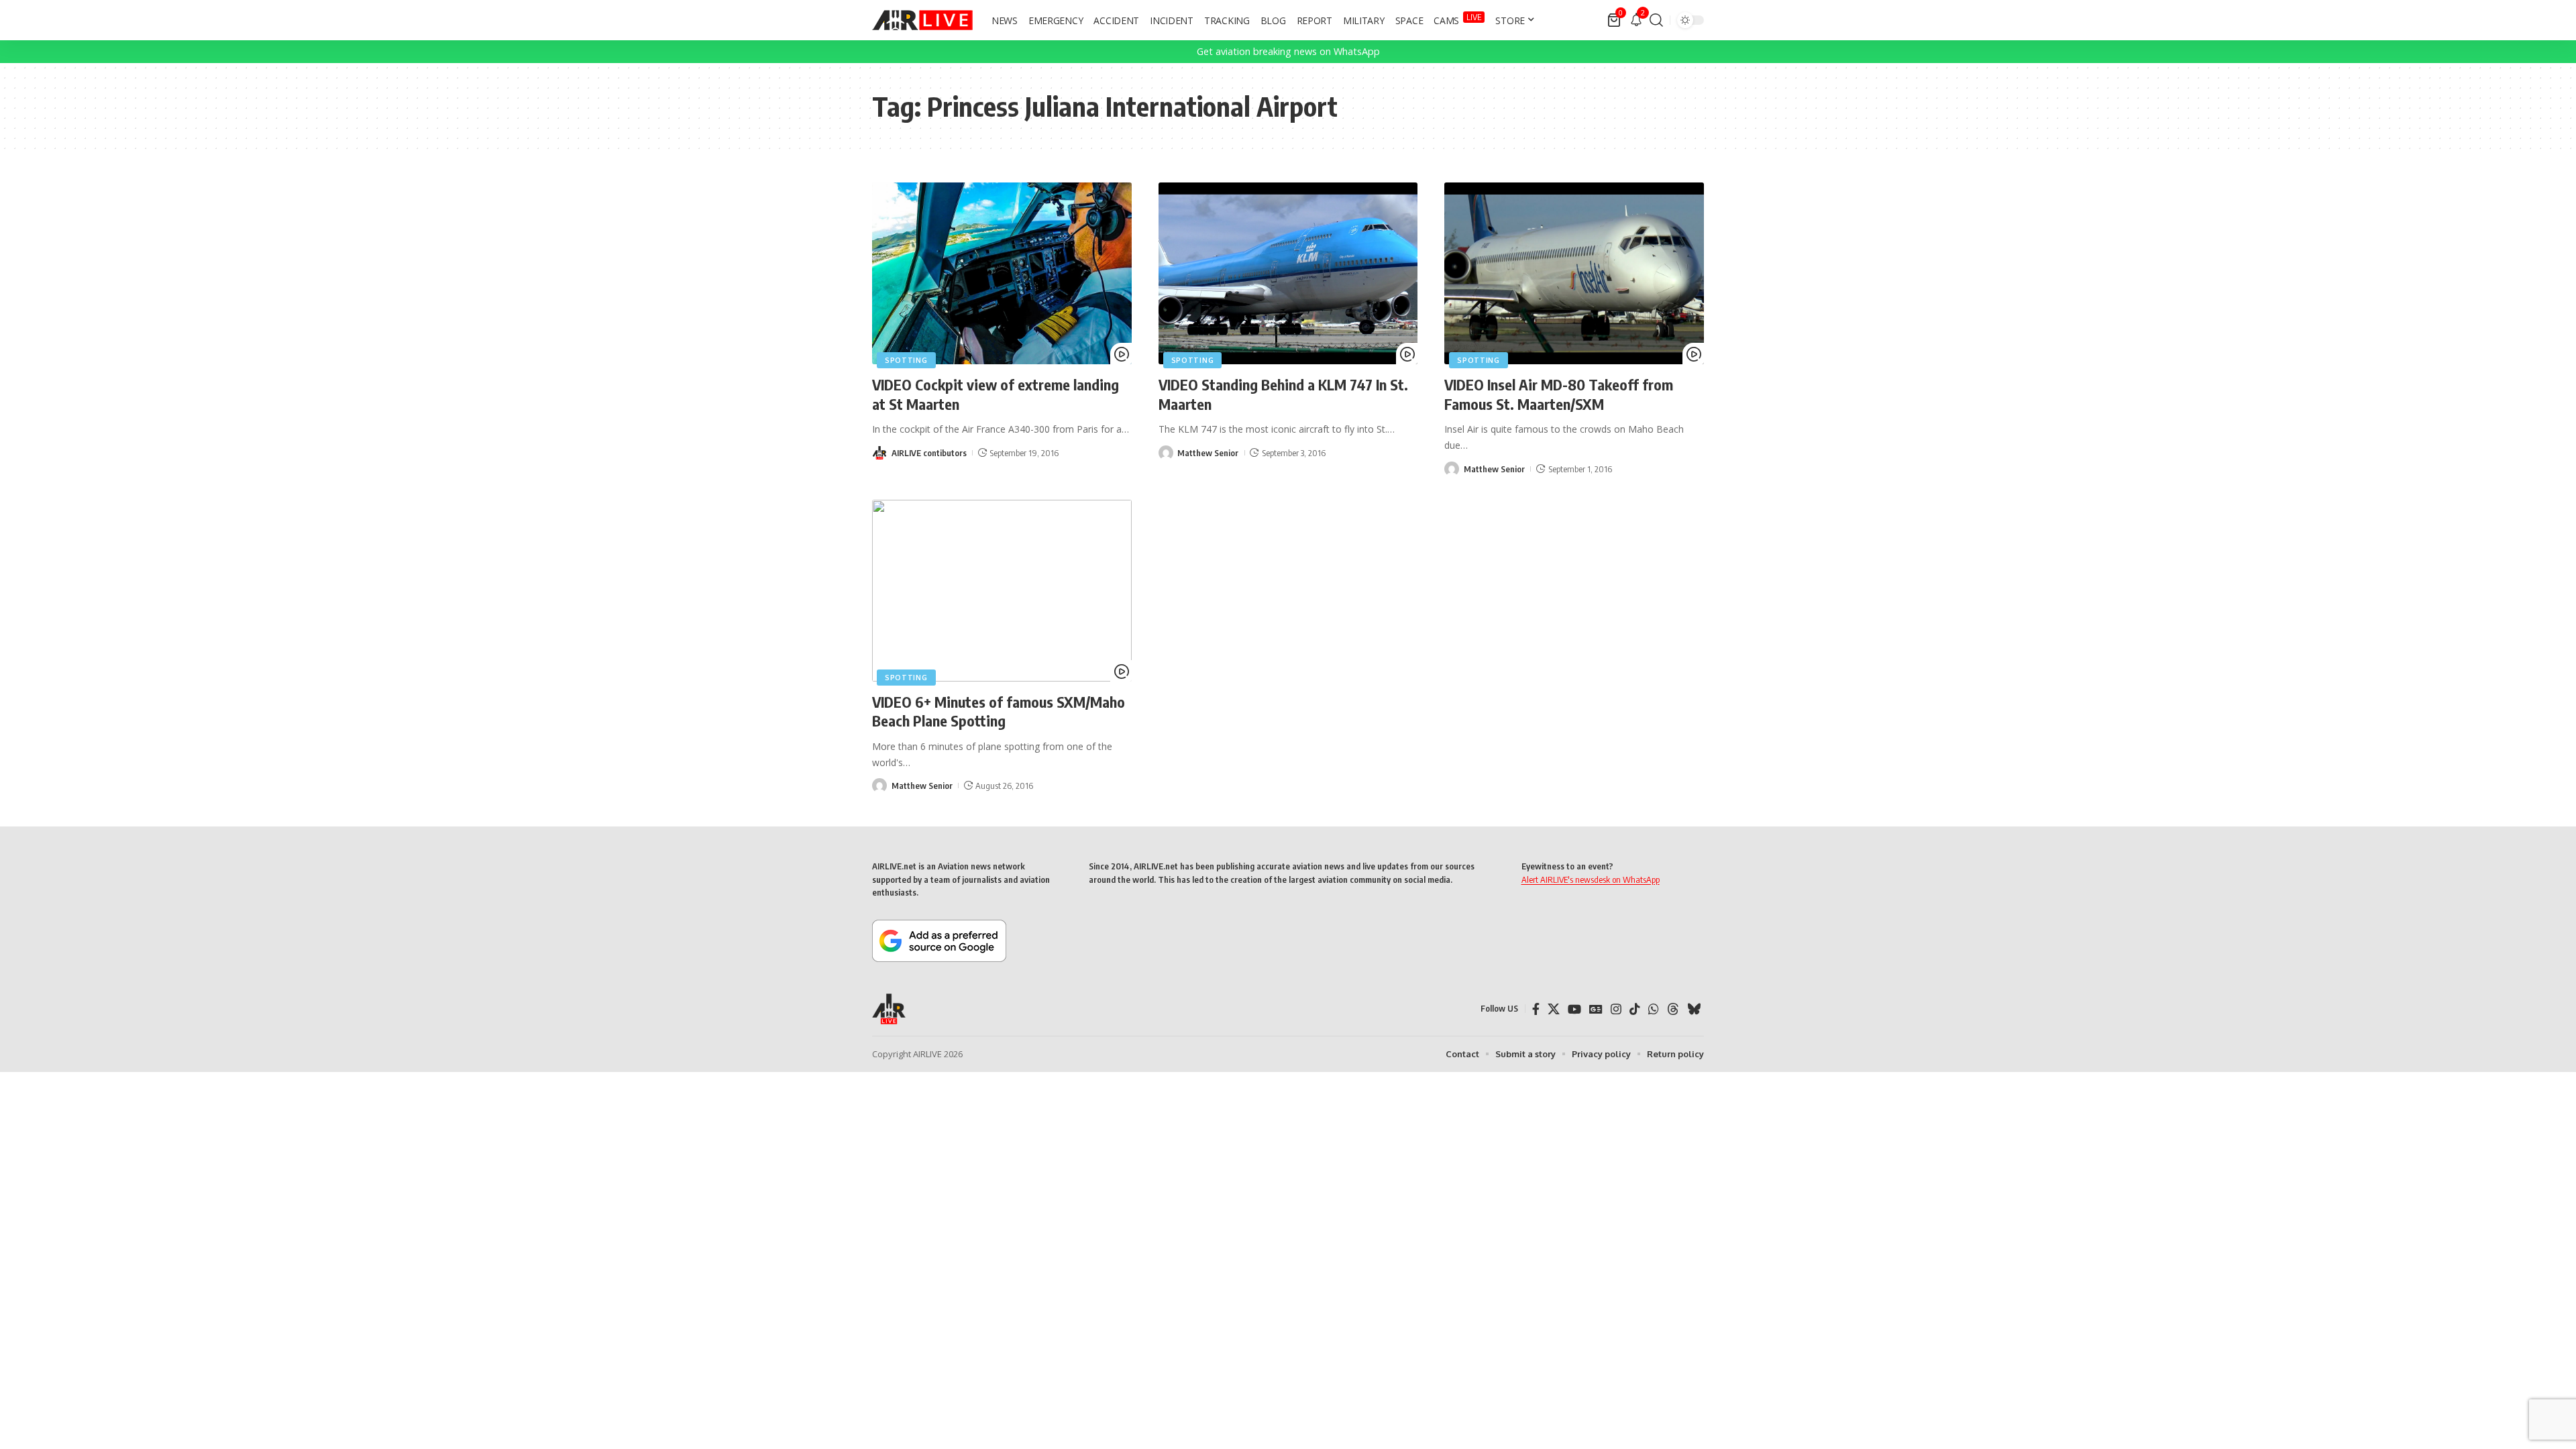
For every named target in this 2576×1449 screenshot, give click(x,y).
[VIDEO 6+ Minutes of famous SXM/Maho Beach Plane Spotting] (1002, 591)
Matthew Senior (1208, 453)
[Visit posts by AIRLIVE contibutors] (879, 453)
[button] (1656, 20)
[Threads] (1673, 1009)
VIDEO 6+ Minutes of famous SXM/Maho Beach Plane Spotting (999, 711)
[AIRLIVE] (922, 20)
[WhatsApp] (1654, 1009)
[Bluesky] (1694, 1009)
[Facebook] (1536, 1009)
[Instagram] (1616, 1009)
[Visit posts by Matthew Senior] (1166, 453)
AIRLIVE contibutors (929, 453)
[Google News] (1596, 1009)
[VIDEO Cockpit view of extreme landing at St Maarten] (1002, 273)
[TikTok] (1635, 1009)
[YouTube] (1574, 1009)
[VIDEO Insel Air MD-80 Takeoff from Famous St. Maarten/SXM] (1574, 273)
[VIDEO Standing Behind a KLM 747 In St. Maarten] (1288, 273)
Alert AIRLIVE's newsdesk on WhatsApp (1591, 879)
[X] (1554, 1009)
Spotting (906, 360)
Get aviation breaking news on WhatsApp (1288, 51)
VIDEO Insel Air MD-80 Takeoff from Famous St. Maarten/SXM (1559, 394)
